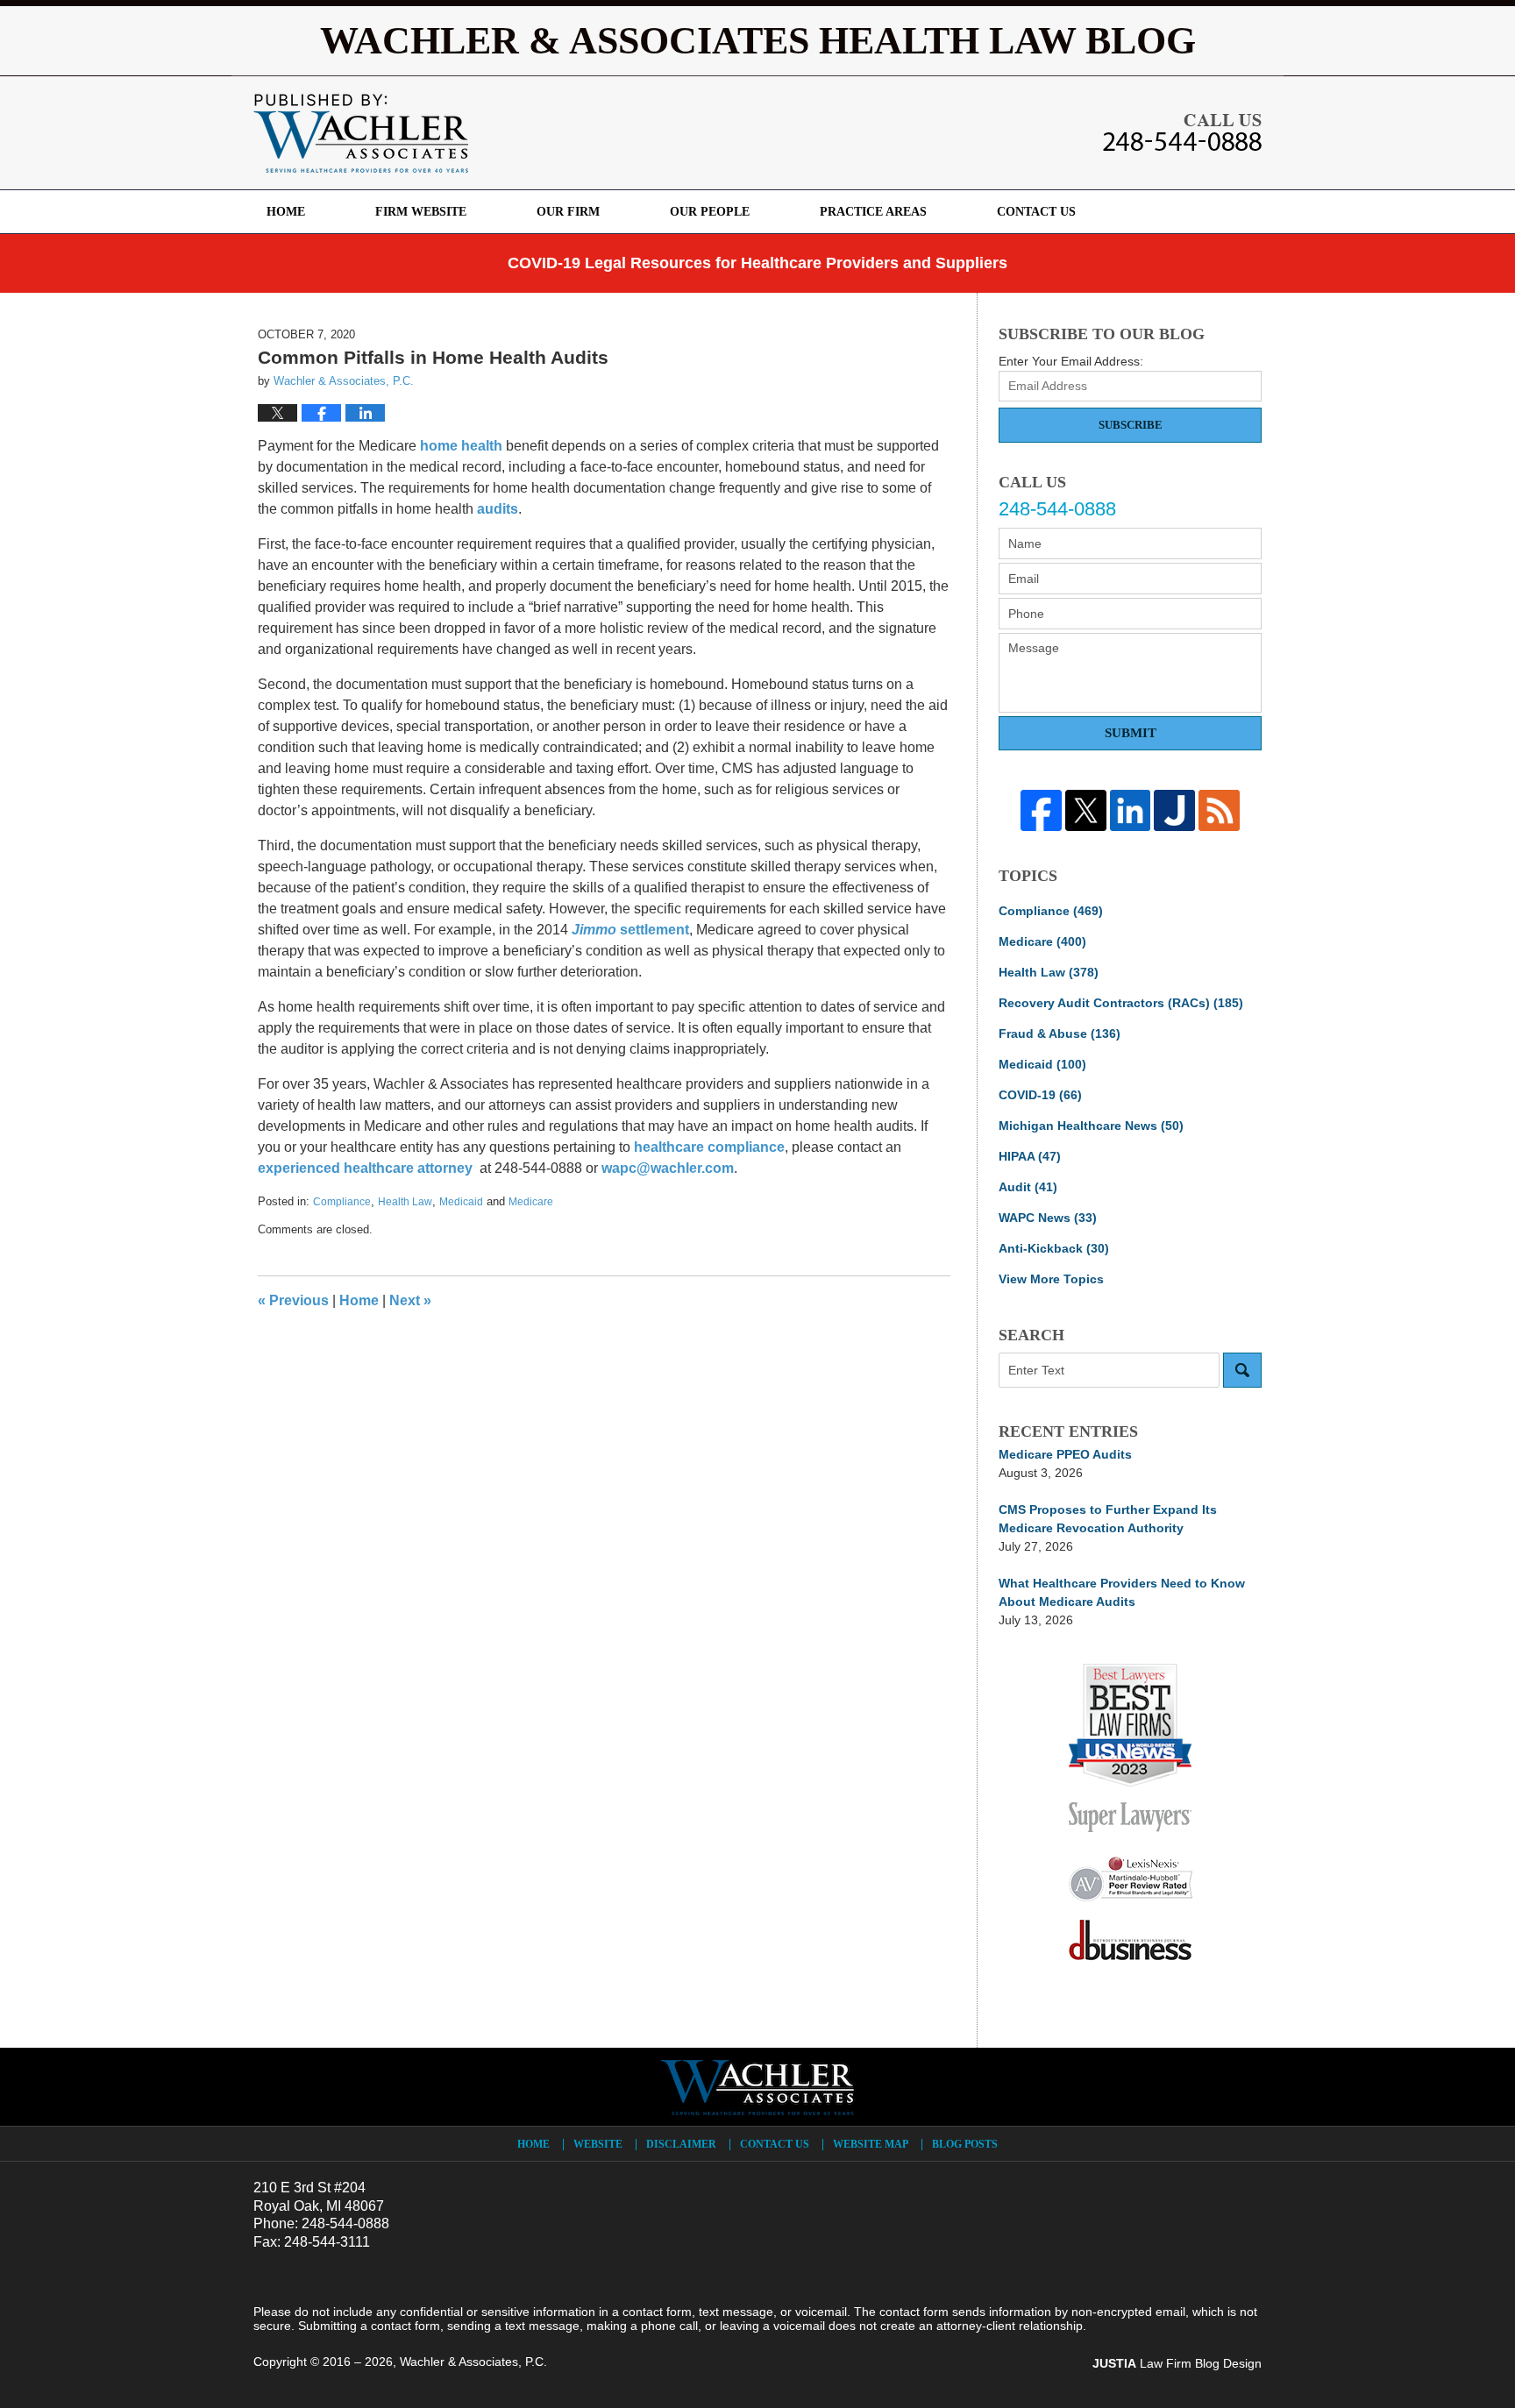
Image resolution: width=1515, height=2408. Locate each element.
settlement (630, 930)
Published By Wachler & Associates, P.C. (1182, 132)
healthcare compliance (709, 1147)
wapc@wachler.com (668, 1168)
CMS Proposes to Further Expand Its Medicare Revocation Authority (1108, 1519)
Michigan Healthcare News (1091, 1126)
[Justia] (1174, 810)
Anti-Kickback (1054, 1248)
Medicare (531, 1202)
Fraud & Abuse (1060, 1034)
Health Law (405, 1202)
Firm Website (421, 212)
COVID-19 (1040, 1095)
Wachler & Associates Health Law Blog (361, 133)
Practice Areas (873, 212)
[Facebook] (1041, 810)
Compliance (342, 1202)
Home (286, 212)
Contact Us (1036, 212)
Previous (293, 1300)
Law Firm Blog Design (1177, 2363)
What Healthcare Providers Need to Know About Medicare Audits (1122, 1592)
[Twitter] (1086, 810)
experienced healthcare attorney (365, 1168)
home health (461, 446)
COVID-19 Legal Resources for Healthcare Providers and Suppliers (757, 263)
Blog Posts (965, 2144)
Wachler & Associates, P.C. (473, 2362)
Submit (1131, 733)
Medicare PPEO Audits (1065, 1454)
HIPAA (1030, 1156)
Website (598, 2144)
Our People (710, 212)
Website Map (871, 2144)
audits (498, 509)
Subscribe (1131, 425)
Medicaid (461, 1202)
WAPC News (1048, 1218)
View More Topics (1051, 1279)
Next (410, 1300)
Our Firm (568, 212)
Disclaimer (681, 2144)
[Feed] (1219, 810)
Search (1242, 1370)
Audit (1028, 1187)
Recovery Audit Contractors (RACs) (1121, 1003)
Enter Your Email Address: (1071, 361)
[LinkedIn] (1131, 810)
